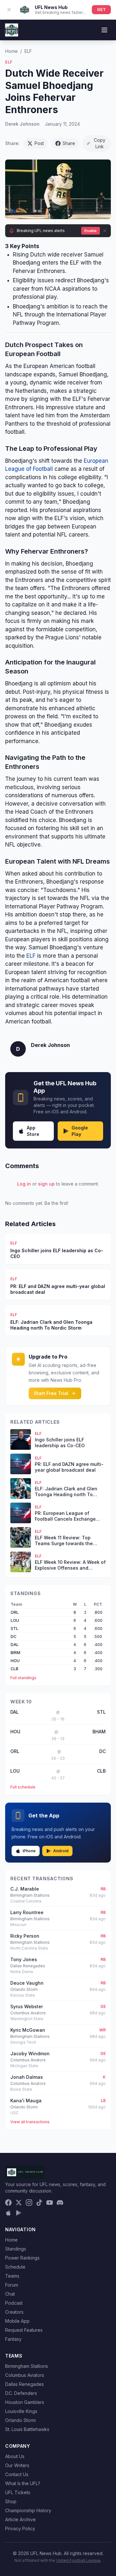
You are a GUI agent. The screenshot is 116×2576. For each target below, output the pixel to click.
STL (15, 1628)
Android (61, 1851)
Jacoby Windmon (30, 2053)
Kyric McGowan (28, 2030)
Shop (11, 2501)
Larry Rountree (27, 1912)
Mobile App (17, 2321)
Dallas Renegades (24, 2384)
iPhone (29, 1851)
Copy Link (100, 143)
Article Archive (20, 2519)
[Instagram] (29, 2203)
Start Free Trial (51, 1393)
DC (14, 1637)
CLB (15, 1669)
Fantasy (13, 2339)
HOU (15, 1661)
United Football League (78, 2560)
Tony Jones (24, 1959)
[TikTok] (39, 2203)
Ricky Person (25, 1936)
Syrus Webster (27, 2006)
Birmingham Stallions (27, 2366)
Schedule (15, 2267)
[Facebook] (8, 2203)
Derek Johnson (22, 124)
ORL (15, 1612)
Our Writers (17, 2465)
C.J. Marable (25, 1889)
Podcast (14, 2303)
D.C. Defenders (21, 2393)
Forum (12, 2285)
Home (11, 51)
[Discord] (60, 2203)
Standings (16, 2249)
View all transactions (30, 2122)
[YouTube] (50, 2203)
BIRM (15, 1653)
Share (69, 143)
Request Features (24, 2330)
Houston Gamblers (25, 2402)
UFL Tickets (18, 2492)
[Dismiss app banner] (9, 10)
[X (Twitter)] (19, 2203)
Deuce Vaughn (27, 1983)
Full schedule (23, 1787)
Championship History (28, 2510)
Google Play (80, 1131)
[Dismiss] (105, 231)
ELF (28, 51)
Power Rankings (22, 2258)
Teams (12, 2276)
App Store (33, 1131)
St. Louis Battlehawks (27, 2429)
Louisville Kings (21, 2411)
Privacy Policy (20, 2528)
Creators (14, 2312)
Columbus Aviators (25, 2375)
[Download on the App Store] (8, 2213)
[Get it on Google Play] (19, 2213)
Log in (24, 1184)
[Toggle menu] (104, 30)
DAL (15, 1645)
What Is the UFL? (23, 2483)
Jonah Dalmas (27, 2077)
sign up (46, 1184)
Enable (91, 231)
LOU (15, 1620)
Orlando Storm (20, 2420)
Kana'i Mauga (26, 2101)
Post (39, 143)
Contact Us (17, 2474)
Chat (10, 2294)
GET (101, 10)
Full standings (23, 1678)
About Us (15, 2456)
